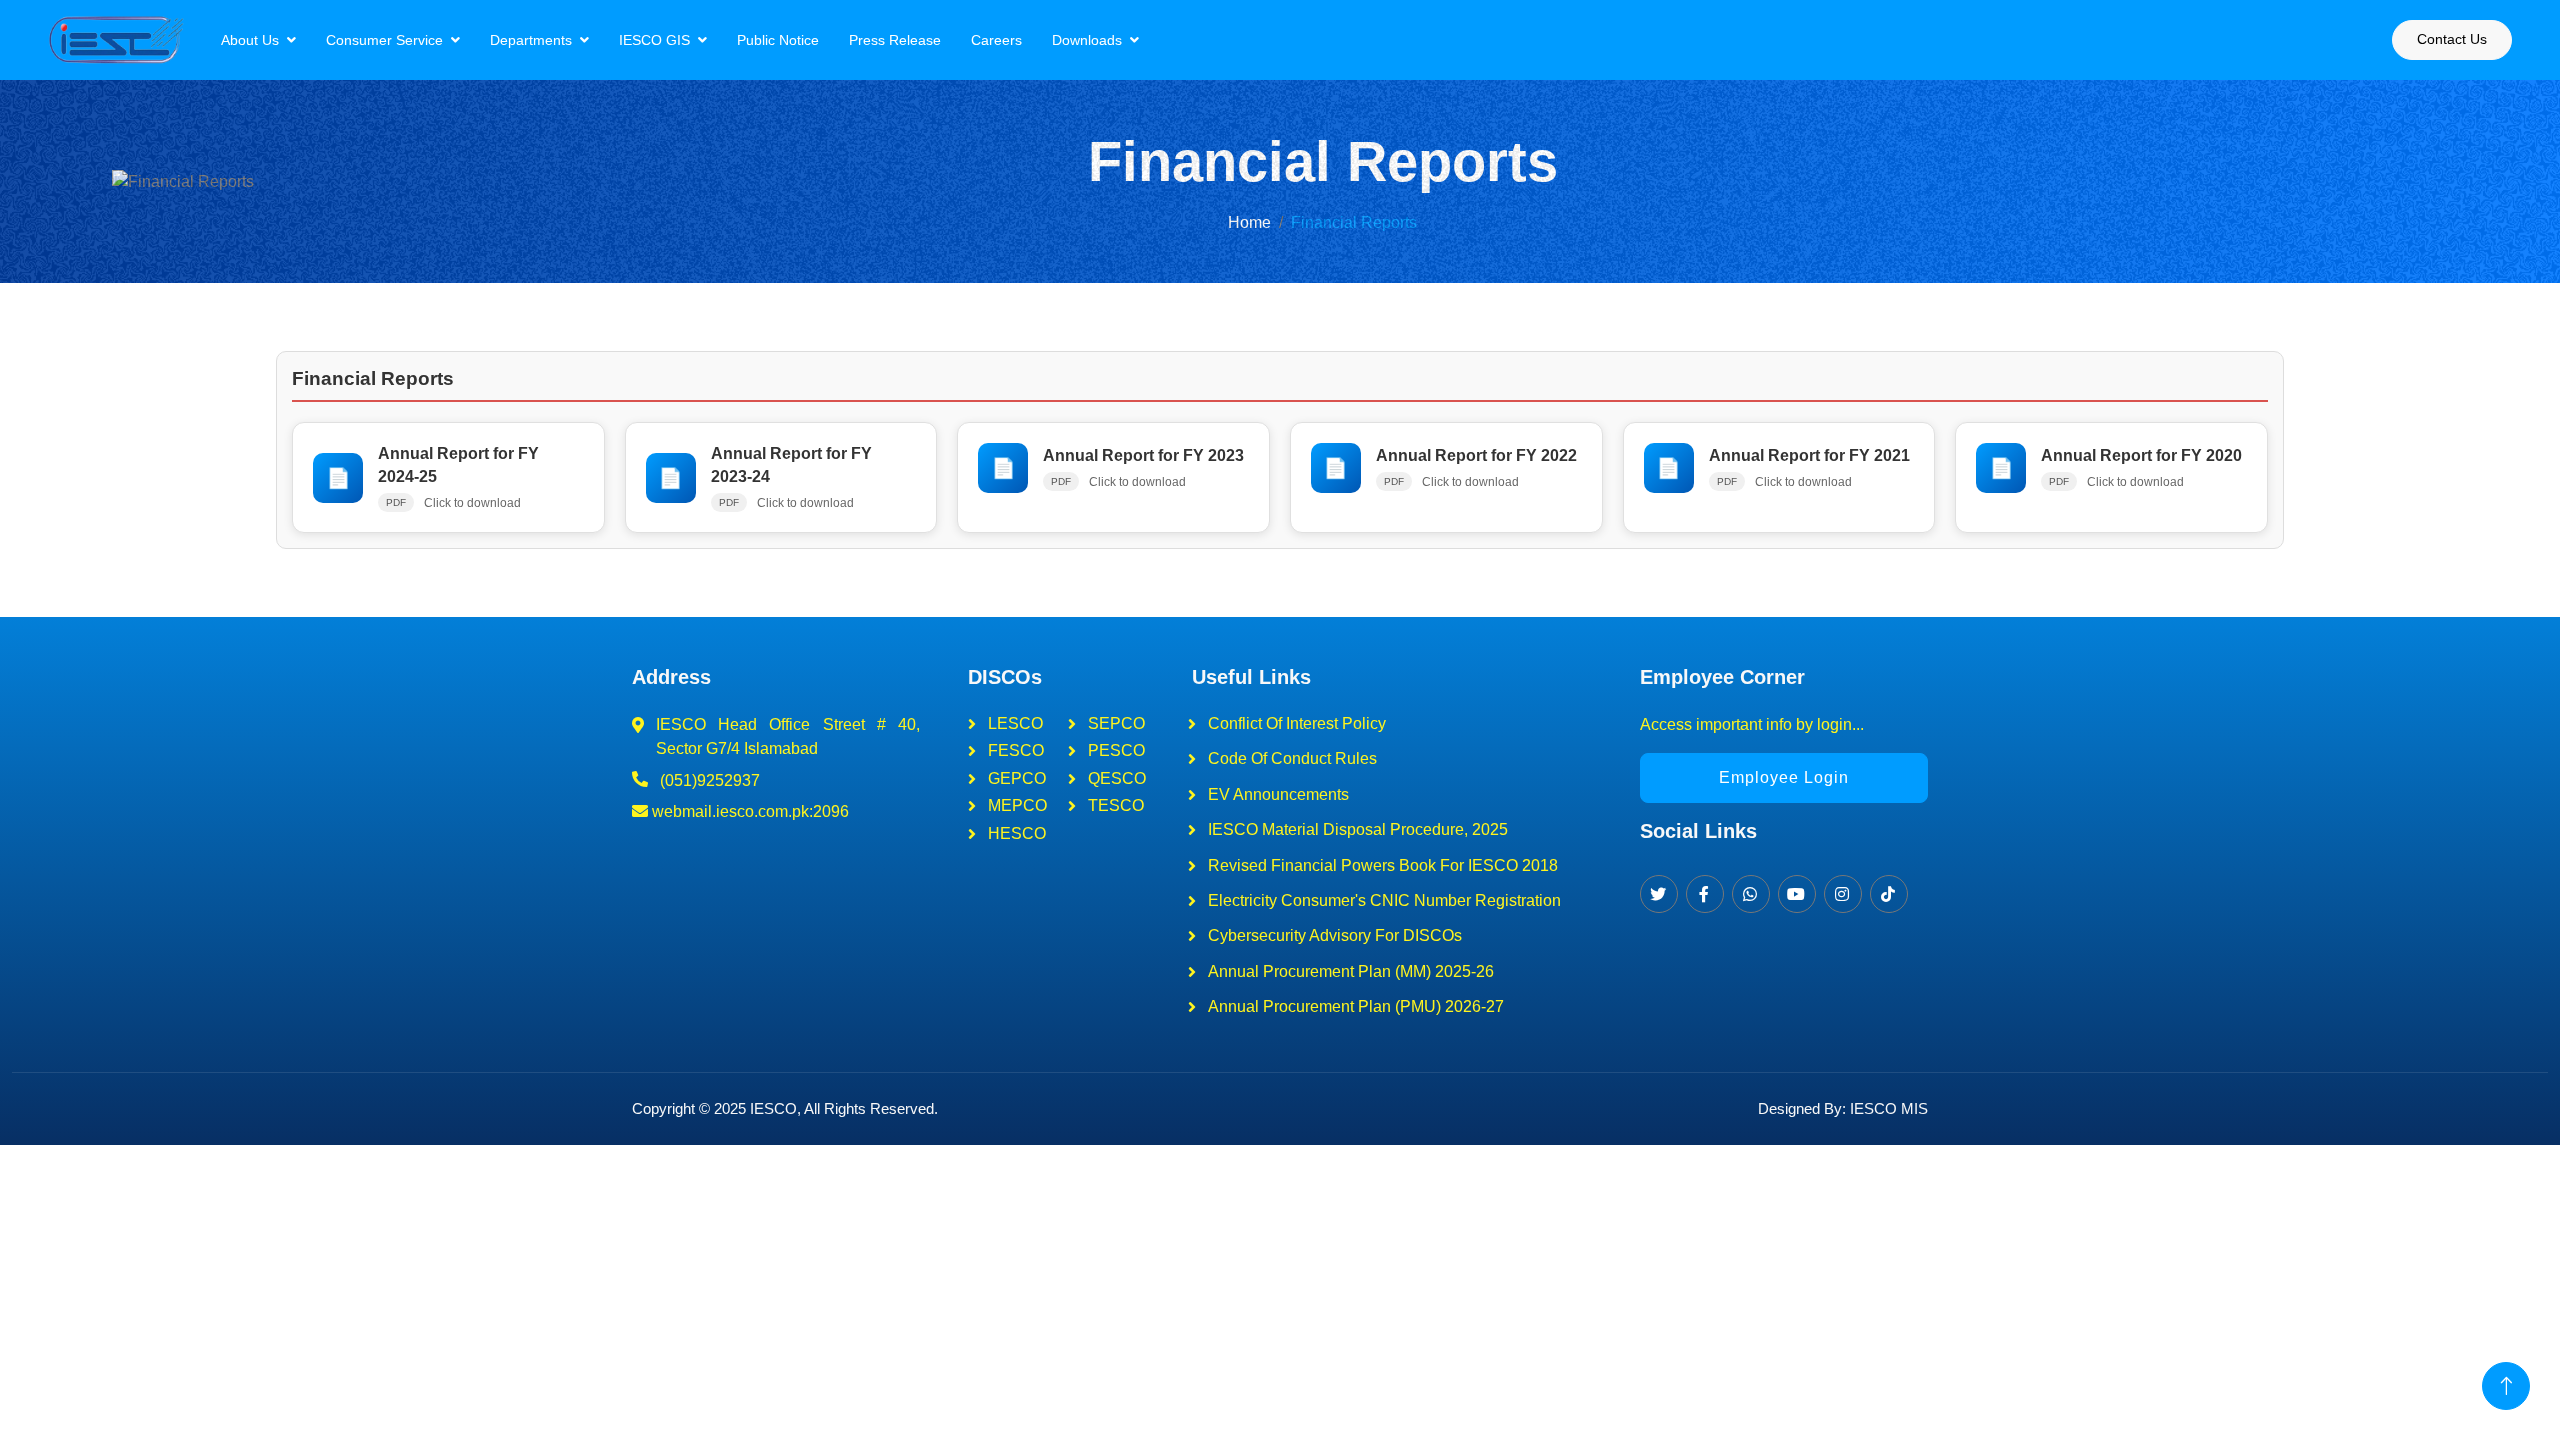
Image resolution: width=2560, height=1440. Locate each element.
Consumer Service (384, 40)
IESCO (773, 1108)
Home (1249, 222)
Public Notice (778, 40)
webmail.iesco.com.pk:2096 (748, 811)
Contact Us (2452, 39)
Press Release (895, 40)
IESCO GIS (654, 40)
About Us (250, 40)
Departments (531, 40)
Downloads (1087, 40)
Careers (996, 40)
